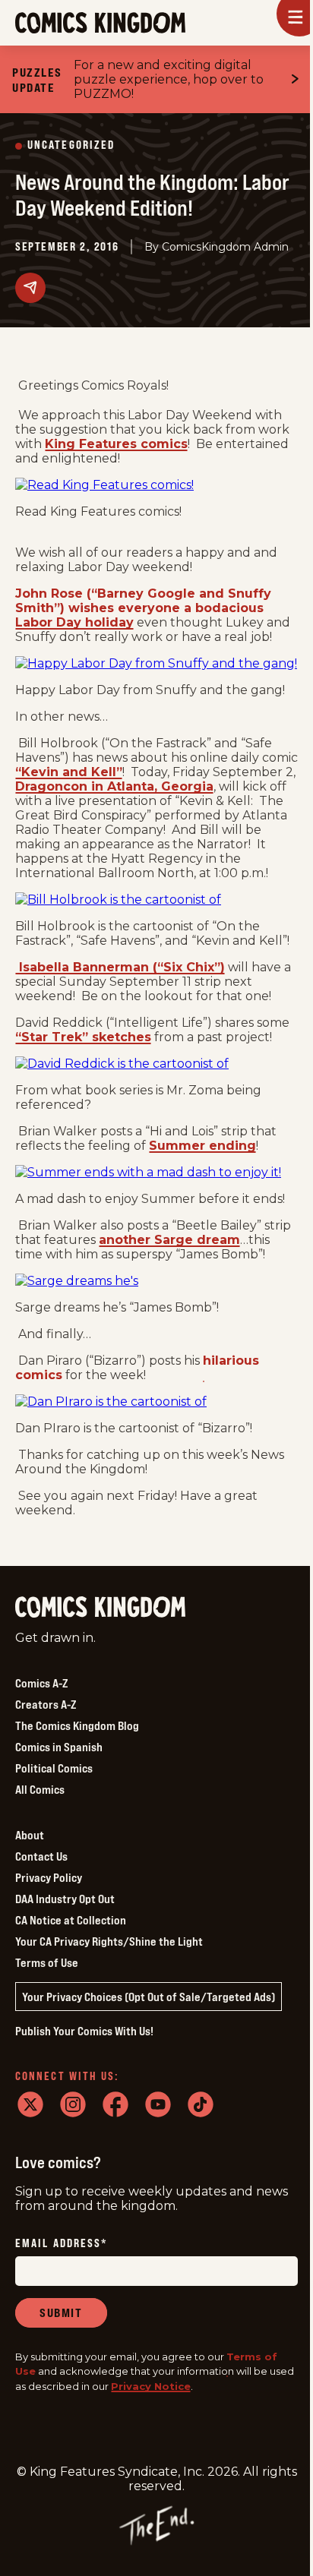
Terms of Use (47, 1962)
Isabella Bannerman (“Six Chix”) (120, 967)
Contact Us (41, 1856)
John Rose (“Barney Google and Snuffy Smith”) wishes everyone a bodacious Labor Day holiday (143, 608)
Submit (61, 2312)
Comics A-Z (41, 1683)
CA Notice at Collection (71, 1920)
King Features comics (116, 444)
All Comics (40, 1789)
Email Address (62, 2244)
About (30, 1835)
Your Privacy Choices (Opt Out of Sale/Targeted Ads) (149, 1997)
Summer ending (202, 1146)
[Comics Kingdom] (100, 1607)
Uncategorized (71, 145)
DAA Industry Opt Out (65, 1899)
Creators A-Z (46, 1704)
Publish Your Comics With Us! (84, 2031)
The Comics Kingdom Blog (77, 1725)
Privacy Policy (49, 1877)
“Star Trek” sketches (83, 1037)
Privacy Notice (151, 2386)
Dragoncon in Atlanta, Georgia (114, 786)
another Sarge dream (169, 1240)
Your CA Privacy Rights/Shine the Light (109, 1941)
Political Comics (54, 1768)
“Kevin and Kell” (69, 772)
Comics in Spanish (59, 1747)
